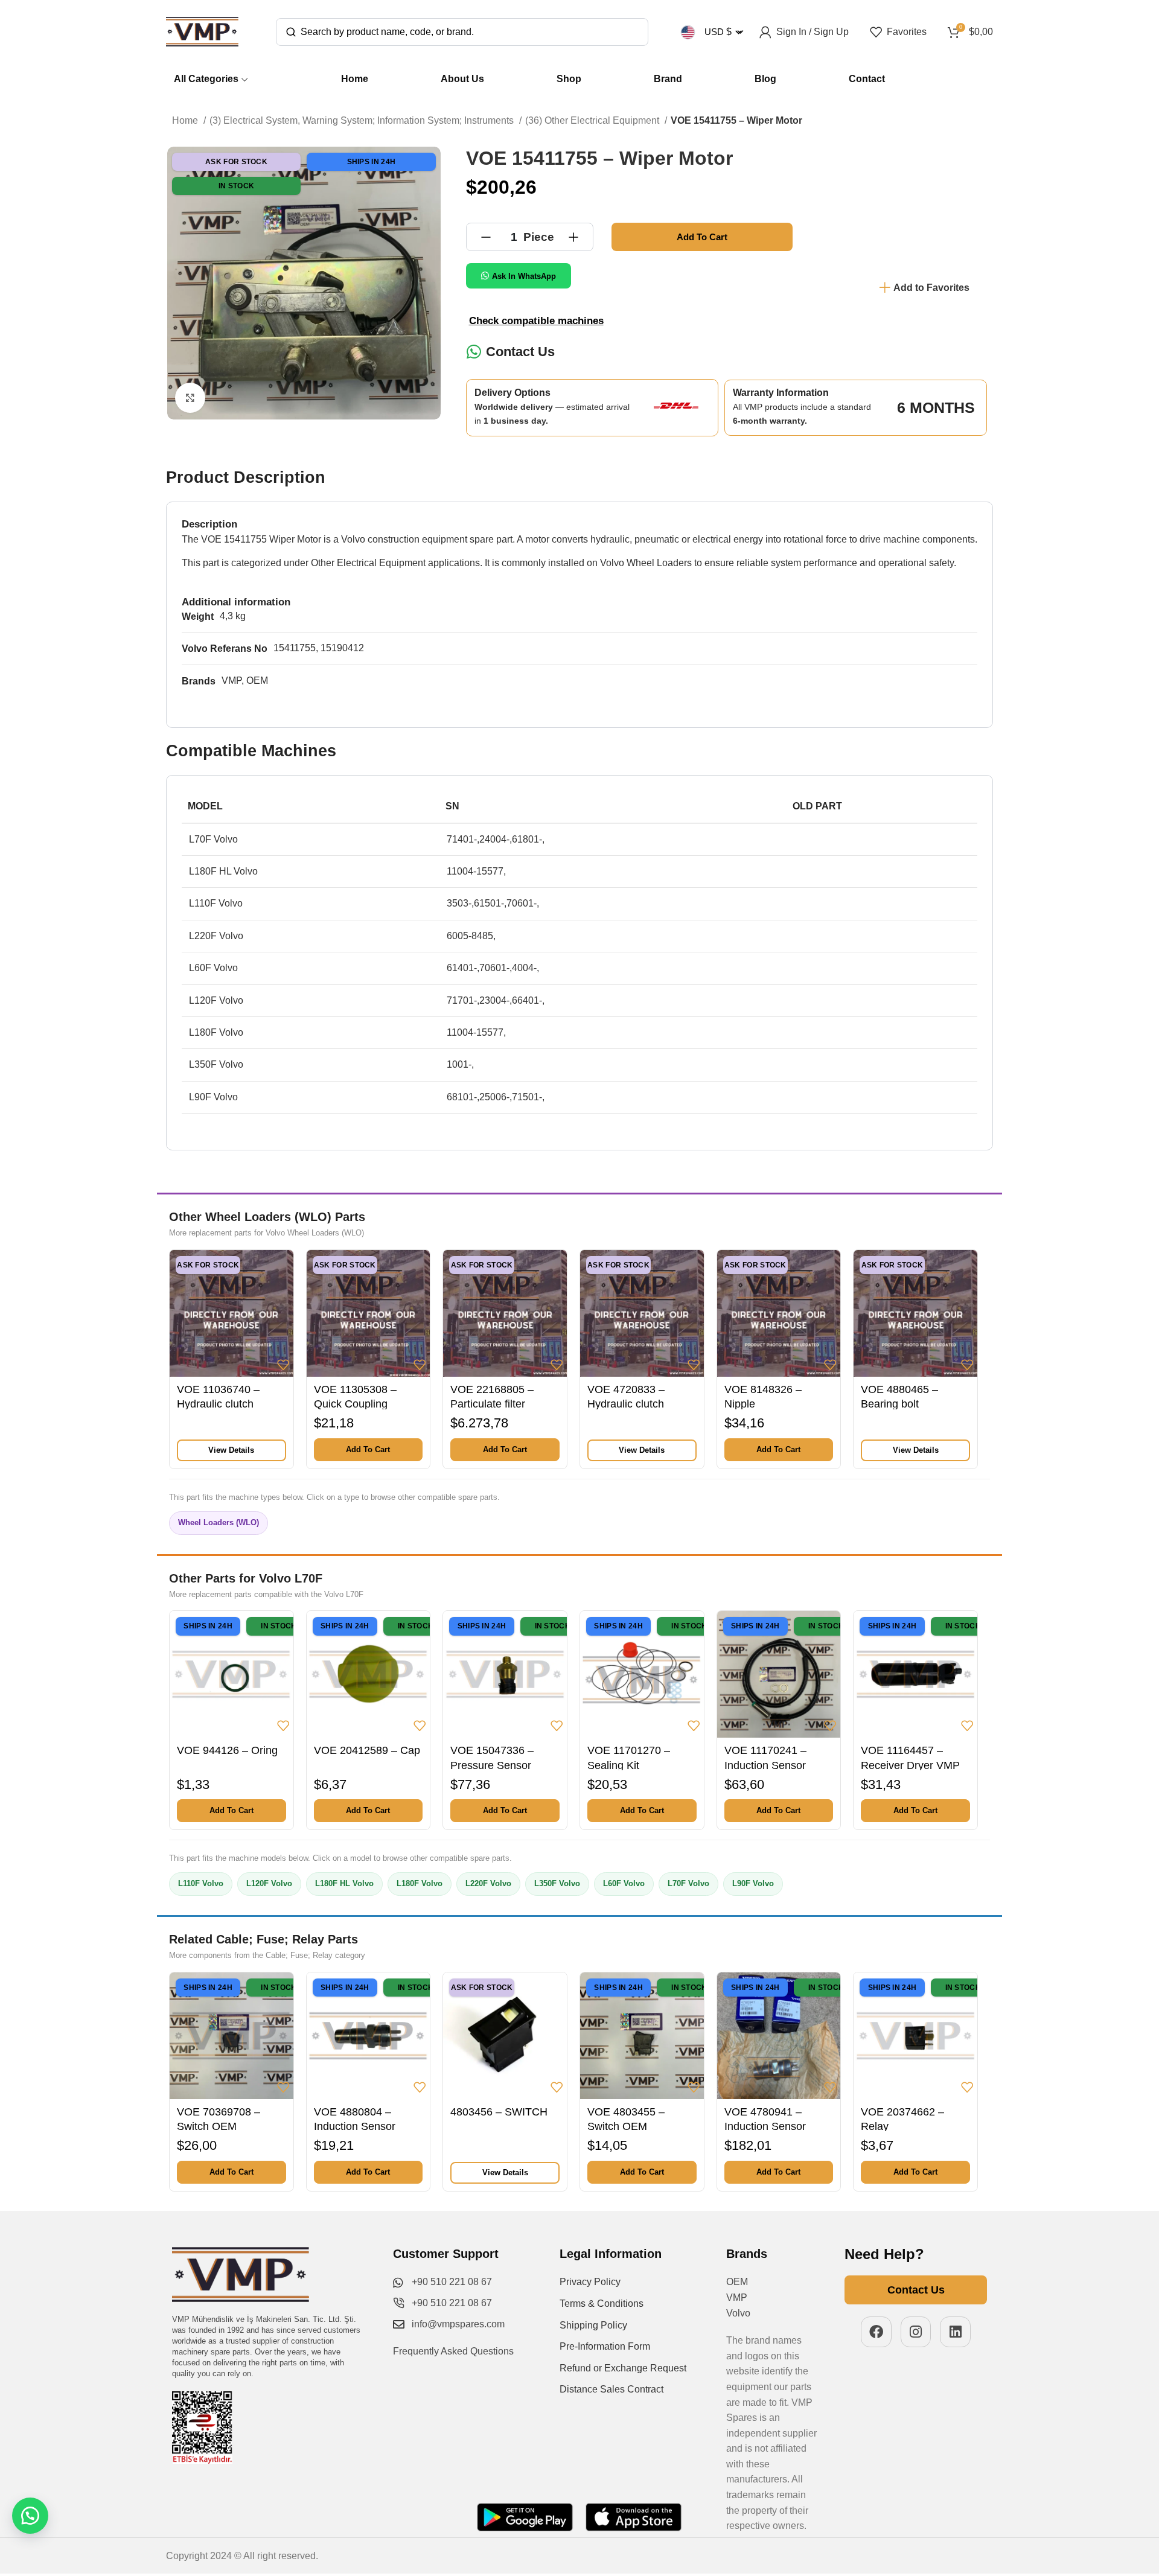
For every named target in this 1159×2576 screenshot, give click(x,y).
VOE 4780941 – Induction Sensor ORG (765, 2127)
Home (186, 120)
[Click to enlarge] (190, 398)
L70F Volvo (688, 1883)
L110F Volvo (201, 1883)
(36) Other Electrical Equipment (593, 120)
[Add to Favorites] (283, 1365)
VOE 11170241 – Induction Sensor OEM (765, 1765)
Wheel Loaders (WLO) (219, 1522)
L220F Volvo (488, 1883)
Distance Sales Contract (611, 2389)
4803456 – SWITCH (499, 2112)
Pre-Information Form (605, 2346)
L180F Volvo (420, 1883)
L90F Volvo (753, 1883)
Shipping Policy (593, 2325)
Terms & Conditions (602, 2303)
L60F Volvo (624, 1883)
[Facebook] (876, 2332)
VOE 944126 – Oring (227, 1750)
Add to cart (702, 237)
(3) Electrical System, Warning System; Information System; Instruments (363, 120)
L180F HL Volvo (344, 1883)
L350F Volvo (557, 1883)
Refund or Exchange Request (623, 2368)
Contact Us (520, 352)
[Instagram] (916, 2332)
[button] (369, 1450)
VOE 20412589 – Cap (367, 1750)
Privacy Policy (590, 2282)
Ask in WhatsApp (524, 276)
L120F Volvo (269, 1883)
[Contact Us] (474, 352)
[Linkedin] (955, 2332)
